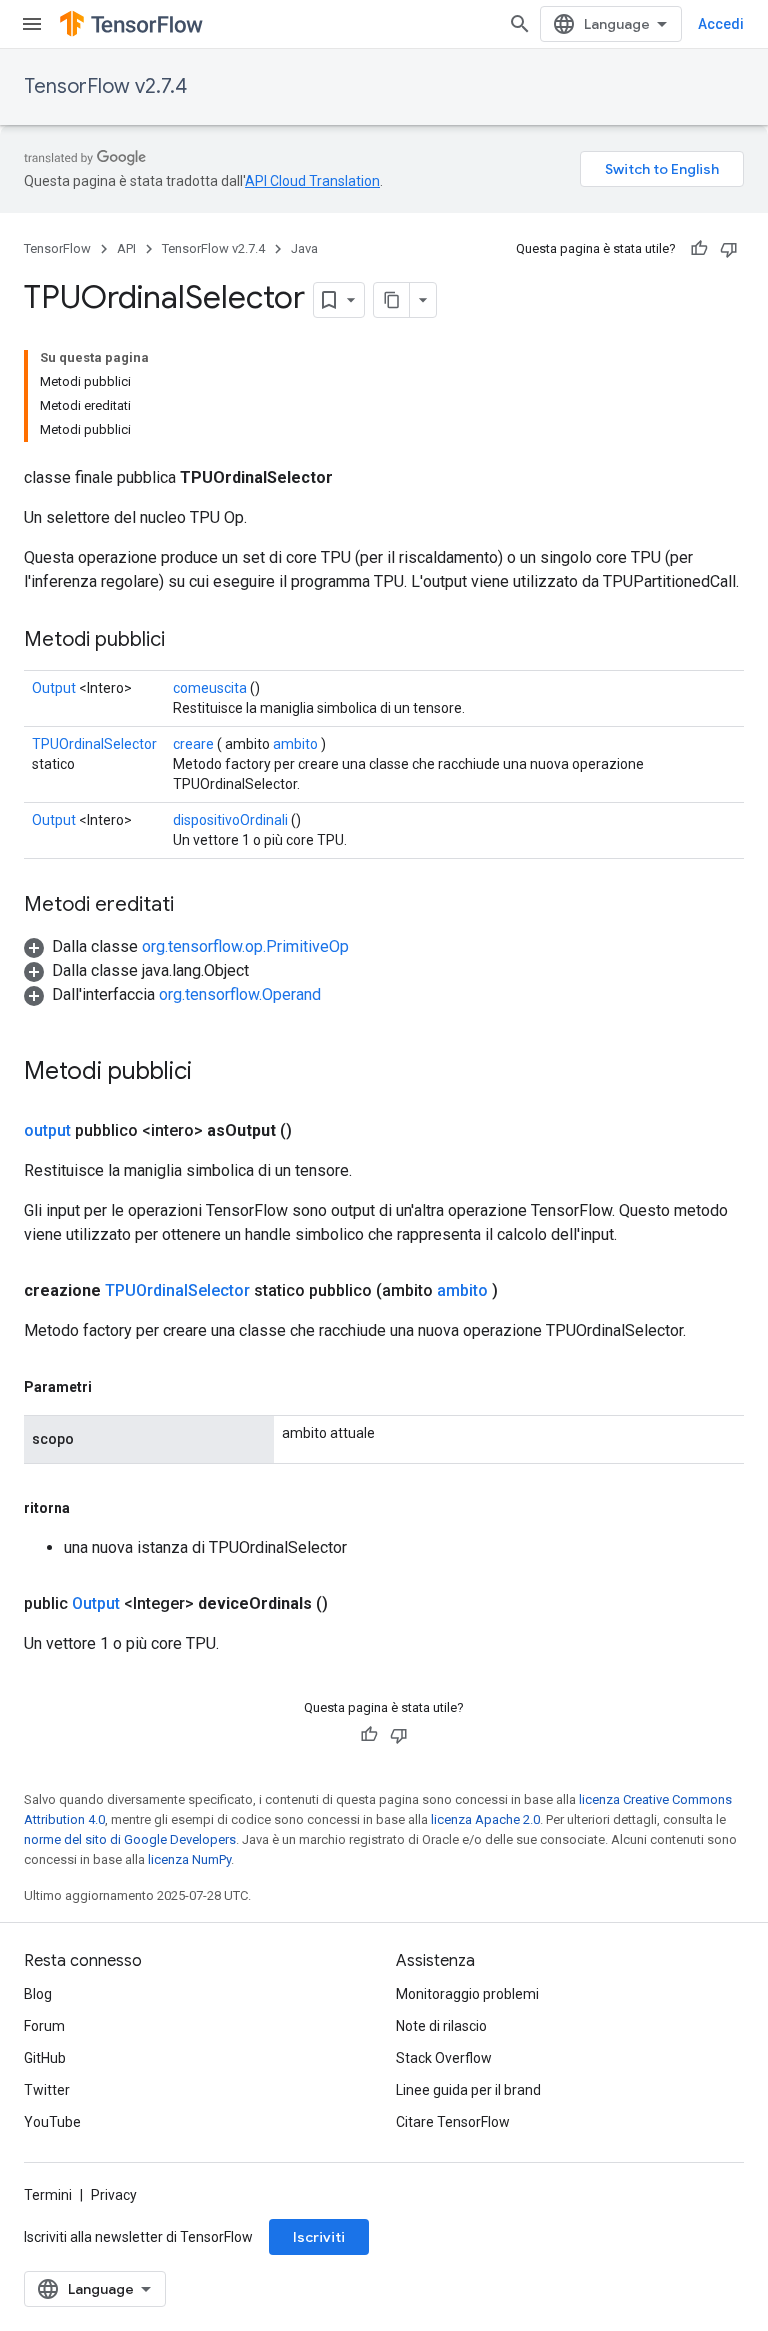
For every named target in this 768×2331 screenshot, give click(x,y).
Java (304, 248)
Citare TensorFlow (453, 2122)
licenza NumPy (189, 1859)
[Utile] (699, 249)
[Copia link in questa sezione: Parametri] (112, 1387)
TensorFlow (57, 248)
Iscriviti (319, 2237)
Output (54, 688)
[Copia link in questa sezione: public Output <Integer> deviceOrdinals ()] (352, 1604)
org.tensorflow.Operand (240, 994)
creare (193, 744)
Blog (38, 1994)
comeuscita (210, 688)
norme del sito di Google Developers (130, 1839)
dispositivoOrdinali (230, 820)
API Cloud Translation (312, 181)
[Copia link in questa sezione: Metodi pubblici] (185, 641)
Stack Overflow (444, 2058)
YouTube (52, 2122)
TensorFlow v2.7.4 (105, 86)
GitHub (45, 2058)
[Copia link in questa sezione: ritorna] (90, 1508)
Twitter (47, 2090)
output (47, 1130)
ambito (295, 744)
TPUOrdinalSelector (94, 744)
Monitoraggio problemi (467, 1994)
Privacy (114, 2195)
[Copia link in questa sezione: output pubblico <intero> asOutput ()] (316, 1131)
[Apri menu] (32, 24)
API (126, 248)
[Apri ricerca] (520, 24)
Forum (44, 2026)
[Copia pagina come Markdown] (392, 300)
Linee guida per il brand (468, 2090)
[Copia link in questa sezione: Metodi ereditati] (194, 906)
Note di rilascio (441, 2026)
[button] (186, 946)
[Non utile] (729, 249)
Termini (48, 2195)
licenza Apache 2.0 (485, 1819)
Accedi (721, 24)
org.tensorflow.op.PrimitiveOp (245, 946)
